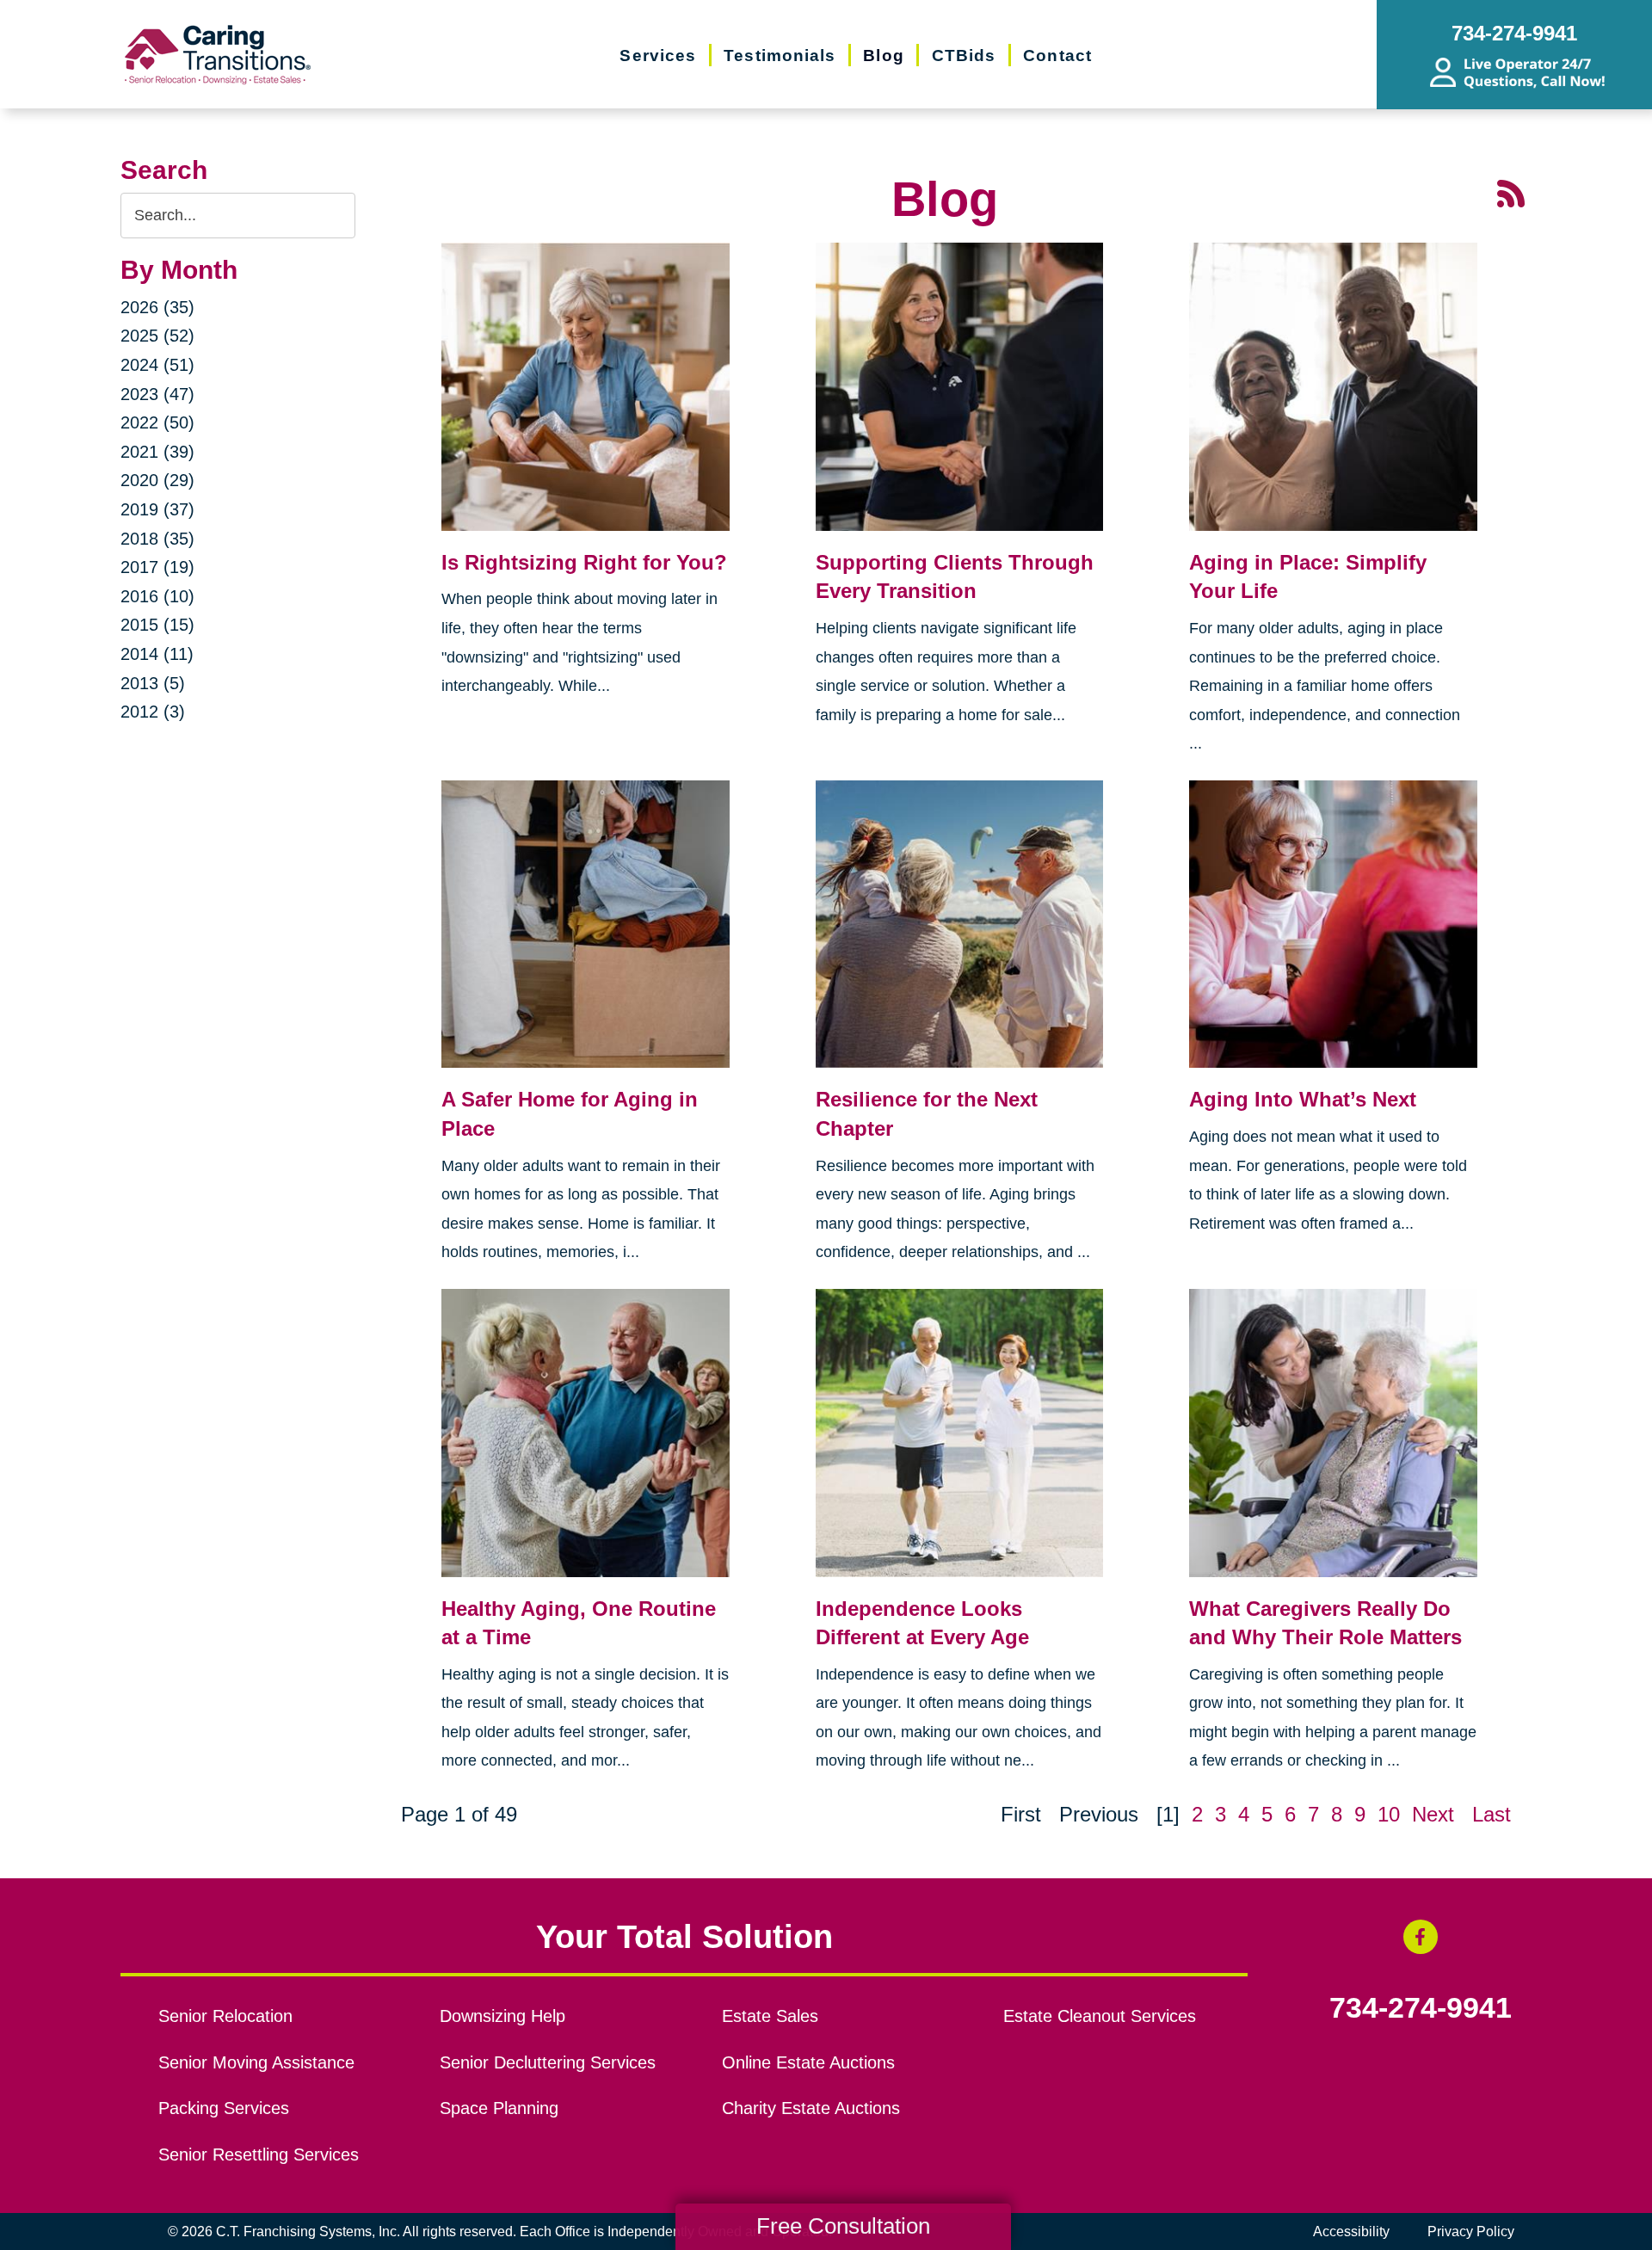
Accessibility (1351, 2232)
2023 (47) (157, 394)
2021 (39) (157, 452)
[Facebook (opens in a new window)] (1421, 1937)
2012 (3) (153, 712)
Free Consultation (843, 2226)
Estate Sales (770, 2016)
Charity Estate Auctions (811, 2108)
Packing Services (224, 2108)
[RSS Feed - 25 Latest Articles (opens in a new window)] (1511, 191)
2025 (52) (157, 336)
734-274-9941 (1421, 2008)
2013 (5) (153, 683)
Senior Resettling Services (259, 2154)
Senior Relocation (225, 2016)
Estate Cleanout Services (1100, 2016)
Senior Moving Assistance (256, 2062)
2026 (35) (157, 307)
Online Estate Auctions (808, 2062)
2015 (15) (157, 625)
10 (1389, 1814)
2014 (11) (157, 654)
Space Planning (499, 2108)
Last (1492, 1814)
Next (1433, 1814)
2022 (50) (157, 422)
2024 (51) (157, 365)
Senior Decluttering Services (548, 2062)
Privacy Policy (1471, 2232)
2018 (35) (157, 539)
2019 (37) (157, 509)
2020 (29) (157, 480)
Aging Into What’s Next (1303, 1099)
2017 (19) (157, 567)
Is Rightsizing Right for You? (584, 562)
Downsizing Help (502, 2016)
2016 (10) (157, 596)
